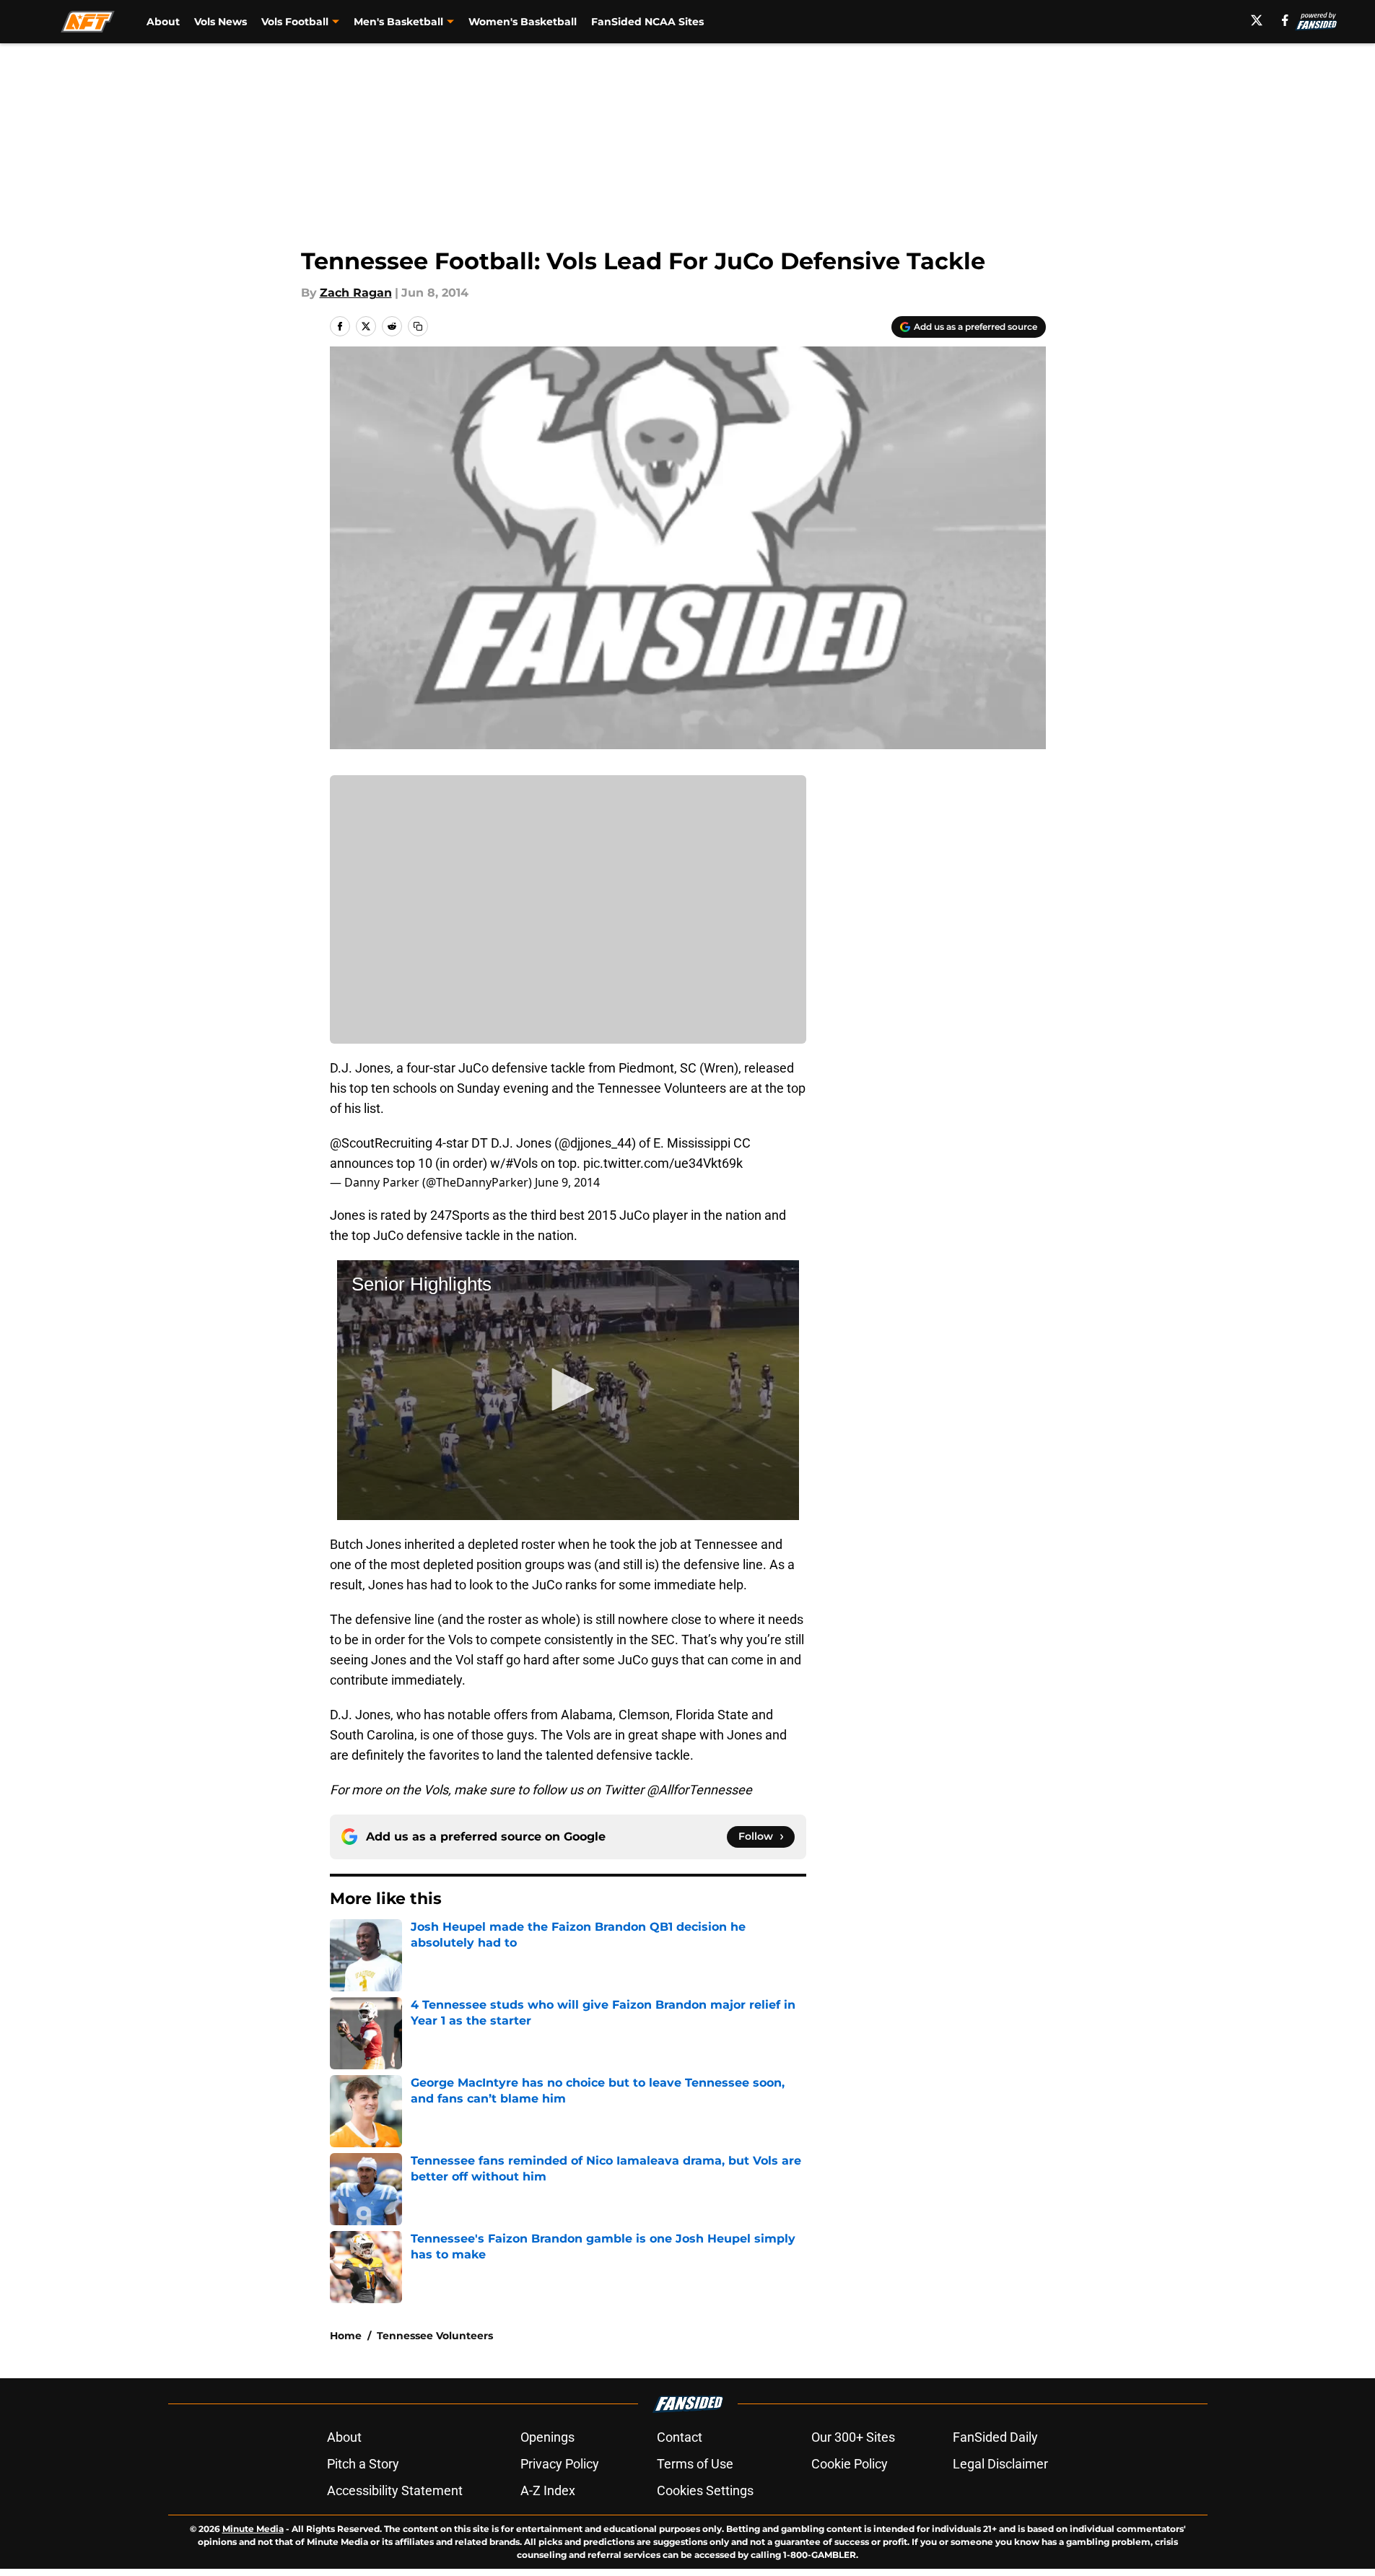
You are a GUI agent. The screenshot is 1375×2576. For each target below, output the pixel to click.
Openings (547, 2437)
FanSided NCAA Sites (647, 22)
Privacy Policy (560, 2464)
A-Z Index (548, 2490)
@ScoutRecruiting (381, 1143)
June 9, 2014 (567, 1182)
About (163, 22)
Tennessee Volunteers (435, 2336)
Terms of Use (695, 2464)
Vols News (221, 22)
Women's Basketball (523, 22)
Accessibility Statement (395, 2490)
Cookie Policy (850, 2464)
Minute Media (253, 2529)
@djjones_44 (595, 1143)
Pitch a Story (363, 2464)
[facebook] (1285, 20)
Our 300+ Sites (853, 2437)
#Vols (521, 1163)
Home (346, 2336)
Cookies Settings (705, 2490)
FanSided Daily (995, 2437)
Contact (680, 2437)
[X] (1257, 20)
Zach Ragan (356, 293)
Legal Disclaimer (1000, 2464)
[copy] (418, 326)
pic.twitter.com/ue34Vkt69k (663, 1163)
